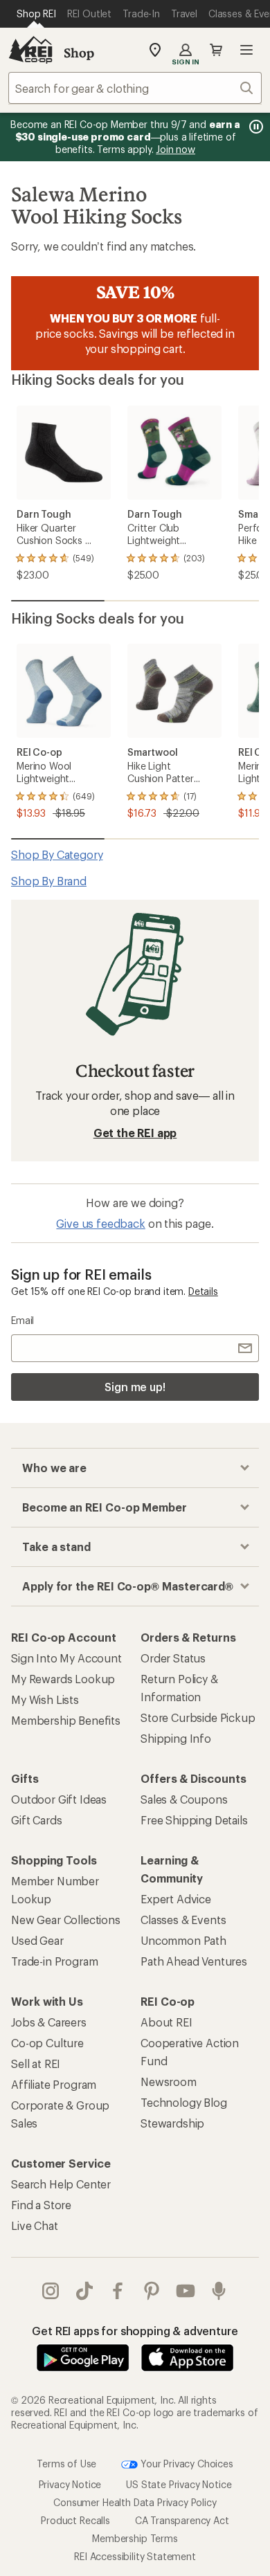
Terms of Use (66, 2463)
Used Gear (37, 1940)
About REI (166, 2022)
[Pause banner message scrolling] (255, 127)
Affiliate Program (54, 2084)
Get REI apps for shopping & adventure (135, 2331)
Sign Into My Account (66, 1658)
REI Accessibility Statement (135, 2556)
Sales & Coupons (184, 1799)
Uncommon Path (183, 1940)
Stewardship (172, 2123)
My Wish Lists (45, 1699)
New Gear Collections (66, 1920)
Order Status (173, 1658)
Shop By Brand (49, 881)
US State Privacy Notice (179, 2484)
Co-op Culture (47, 2043)
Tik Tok (85, 2291)
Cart (216, 50)
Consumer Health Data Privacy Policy (135, 2502)
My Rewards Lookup (63, 1679)
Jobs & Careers (49, 2022)
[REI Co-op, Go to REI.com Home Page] (30, 50)
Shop (79, 53)
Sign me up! (135, 1387)
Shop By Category (57, 854)
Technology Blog (184, 2102)
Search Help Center (61, 2184)
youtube (186, 2291)
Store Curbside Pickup (198, 1717)
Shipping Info (176, 1738)
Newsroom (169, 2081)
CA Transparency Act (182, 2520)
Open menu (246, 50)
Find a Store (41, 2205)
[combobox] (135, 88)
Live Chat (35, 2225)
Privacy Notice (70, 2484)
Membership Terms (135, 2538)
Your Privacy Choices (186, 2463)
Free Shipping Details (194, 1820)
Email (22, 1320)
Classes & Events (183, 1920)
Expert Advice (176, 1899)
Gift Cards (36, 1820)
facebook (118, 2291)
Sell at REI (36, 2063)
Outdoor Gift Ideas (59, 1799)
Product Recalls (75, 2520)
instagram (51, 2291)
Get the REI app (135, 1133)
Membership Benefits (66, 1720)
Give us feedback (100, 1223)
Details (203, 1291)
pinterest (152, 2291)
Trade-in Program (54, 1961)
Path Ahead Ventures (194, 1961)
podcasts (219, 2291)
